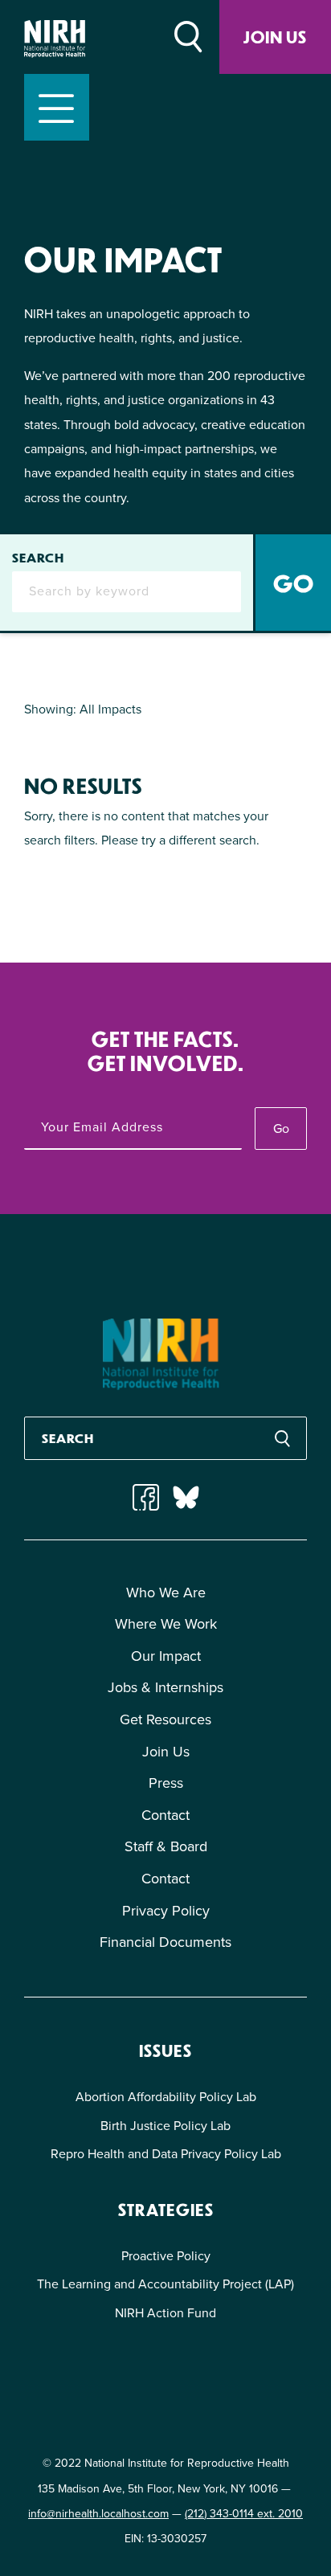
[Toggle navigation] (57, 107)
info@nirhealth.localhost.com (98, 2514)
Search (38, 558)
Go (281, 1129)
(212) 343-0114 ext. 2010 (244, 2514)
